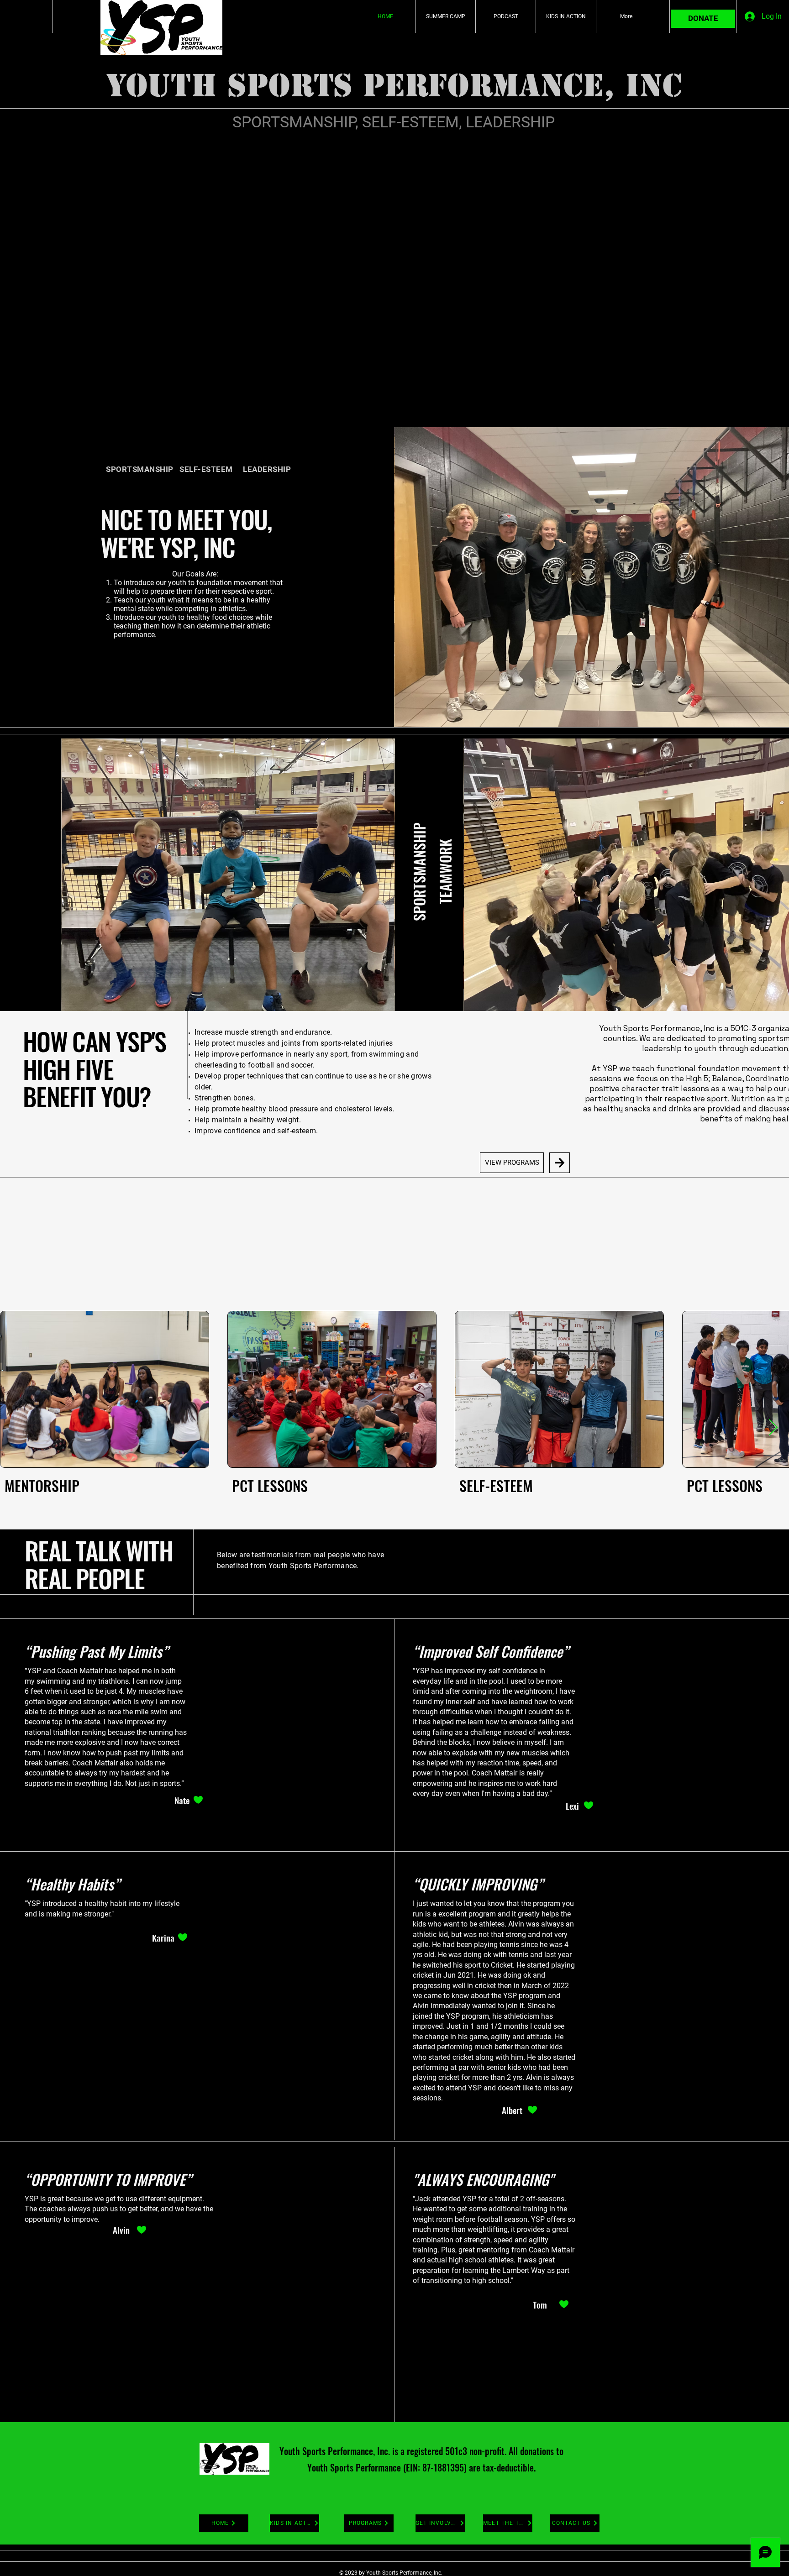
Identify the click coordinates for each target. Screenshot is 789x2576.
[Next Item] (773, 1428)
